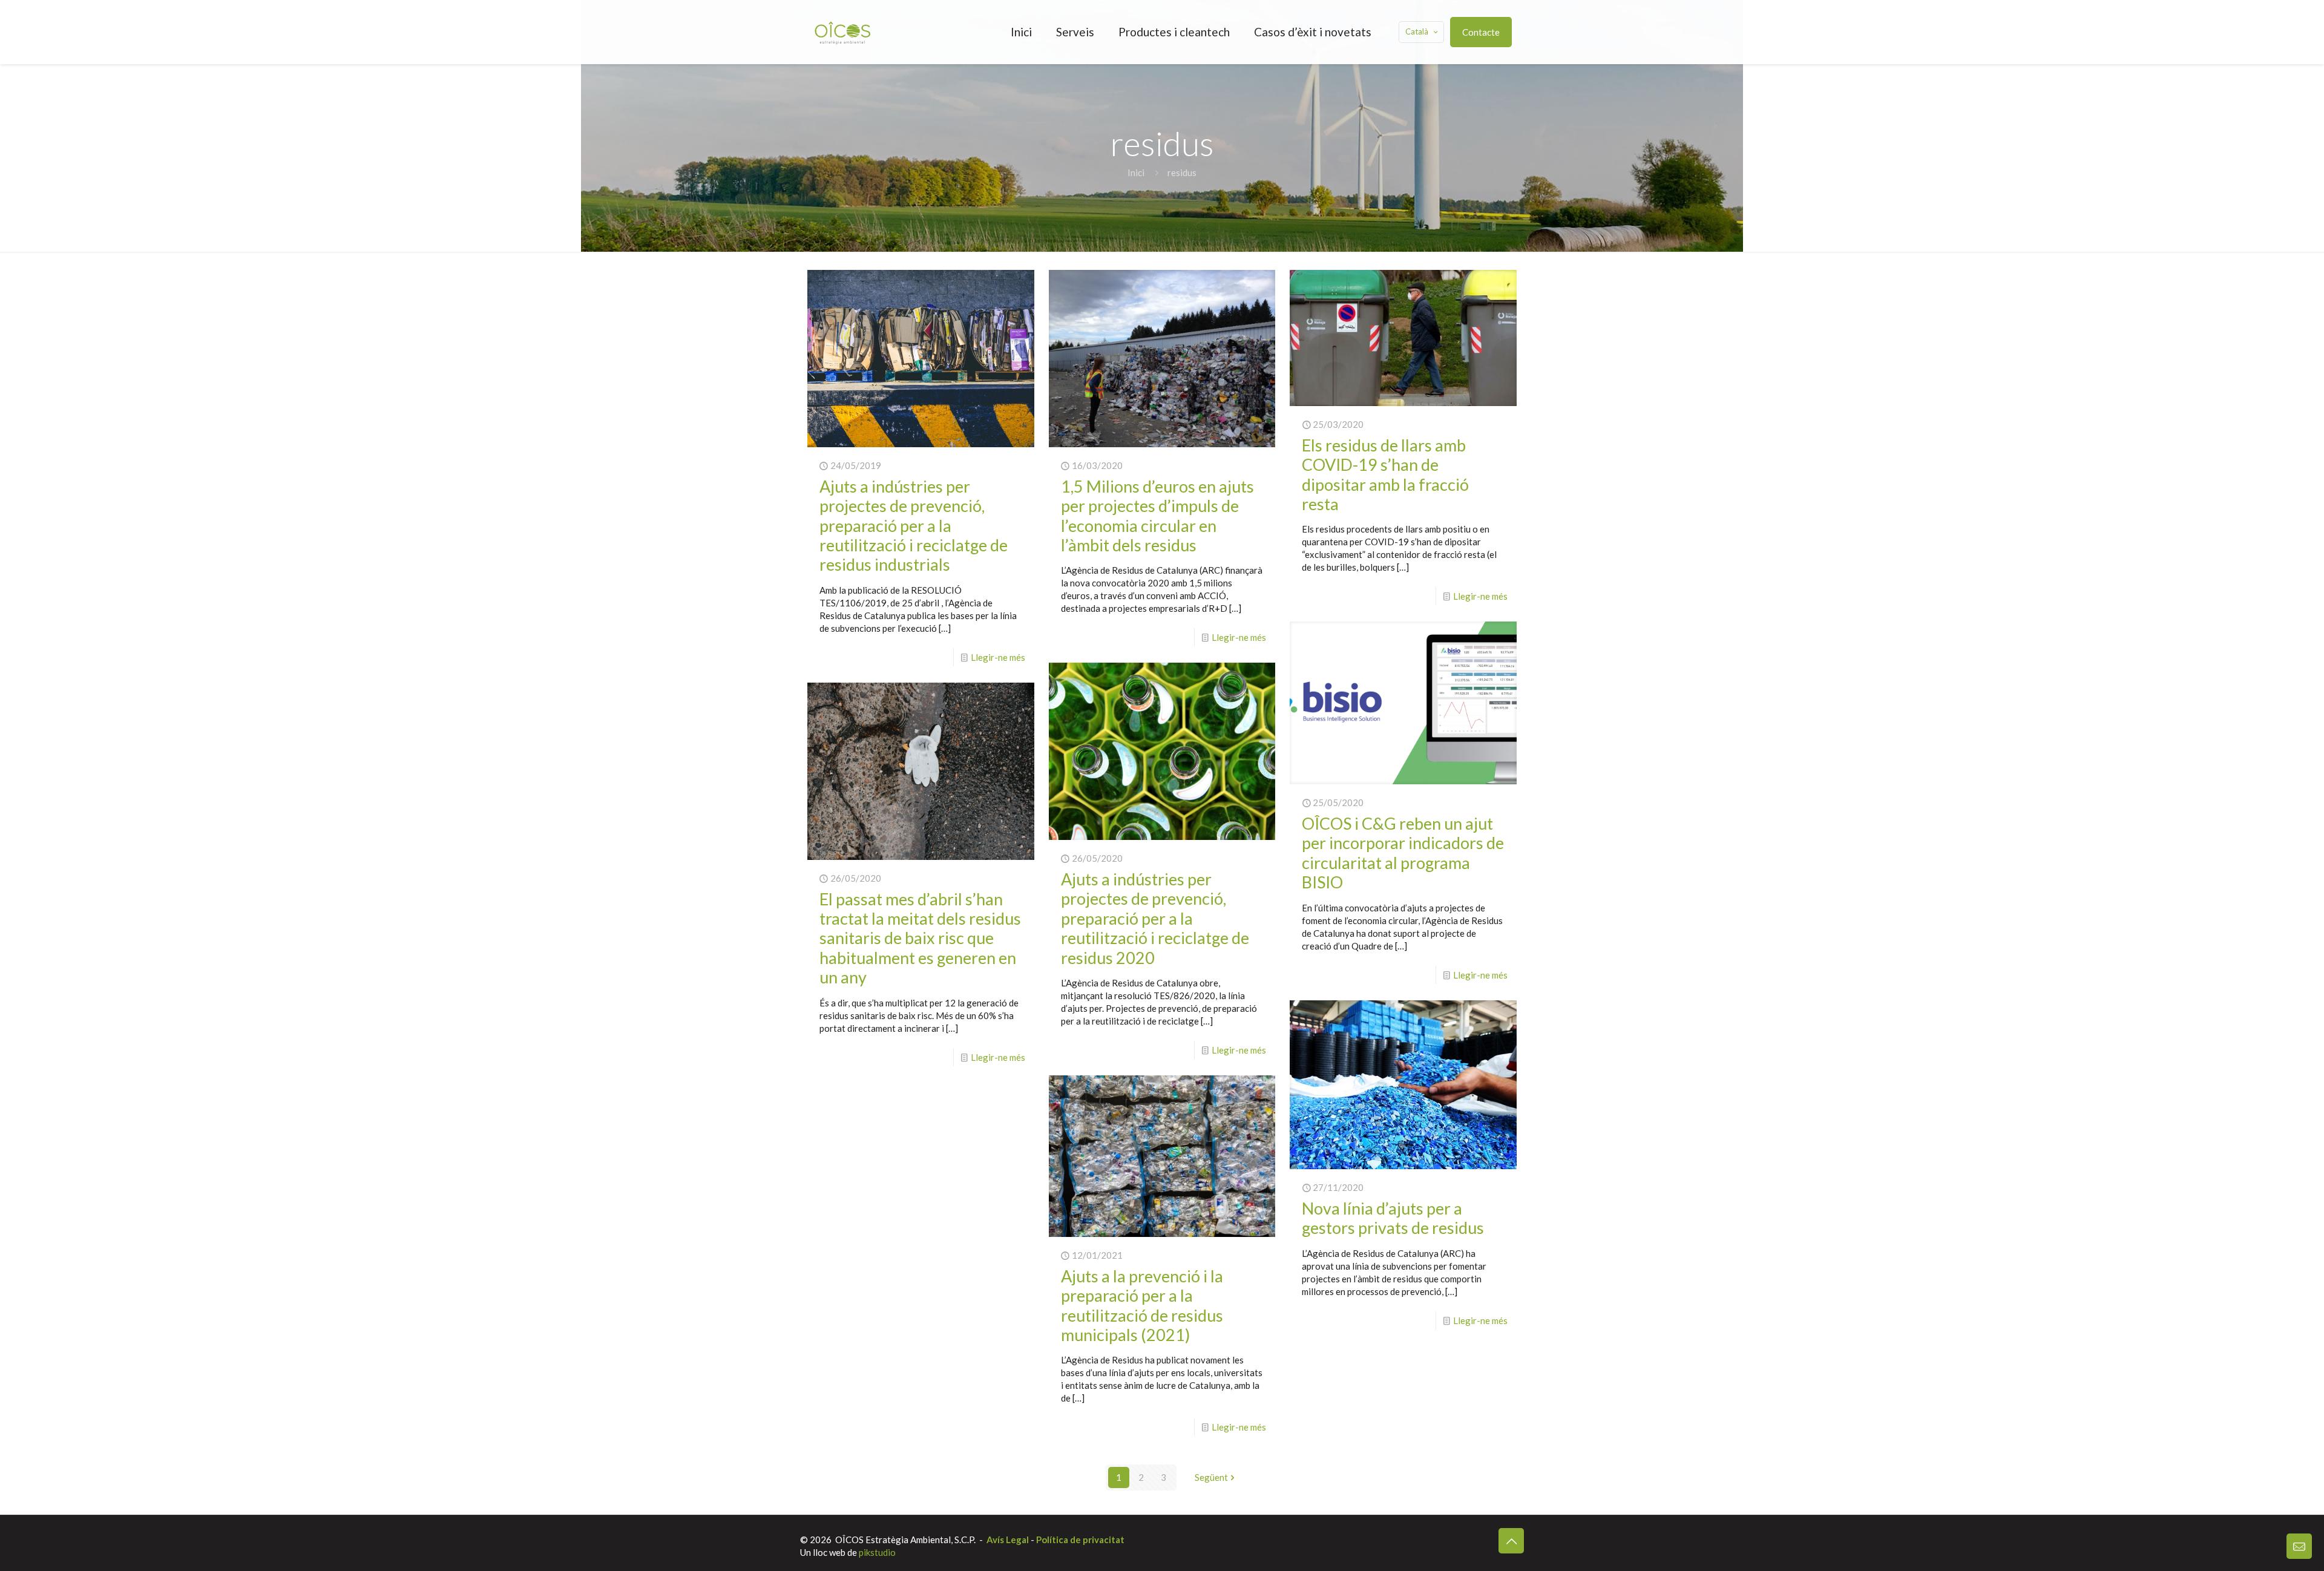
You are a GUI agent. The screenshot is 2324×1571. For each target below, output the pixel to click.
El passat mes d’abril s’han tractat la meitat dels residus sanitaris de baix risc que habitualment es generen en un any (920, 938)
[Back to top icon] (1511, 1541)
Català (1417, 31)
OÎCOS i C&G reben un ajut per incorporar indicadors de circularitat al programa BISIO (1403, 853)
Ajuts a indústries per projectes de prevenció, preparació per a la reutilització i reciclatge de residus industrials (914, 526)
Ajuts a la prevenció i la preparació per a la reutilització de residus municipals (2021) (1142, 1305)
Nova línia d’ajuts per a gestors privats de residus (1393, 1218)
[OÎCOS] (842, 32)
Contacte (1481, 32)
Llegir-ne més (998, 657)
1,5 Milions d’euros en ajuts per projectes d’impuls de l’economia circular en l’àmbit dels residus (1157, 516)
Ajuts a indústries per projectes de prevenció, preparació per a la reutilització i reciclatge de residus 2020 (1155, 918)
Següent (1211, 1477)
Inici (1136, 172)
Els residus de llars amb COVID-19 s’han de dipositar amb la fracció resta (1385, 474)
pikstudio (877, 1552)
